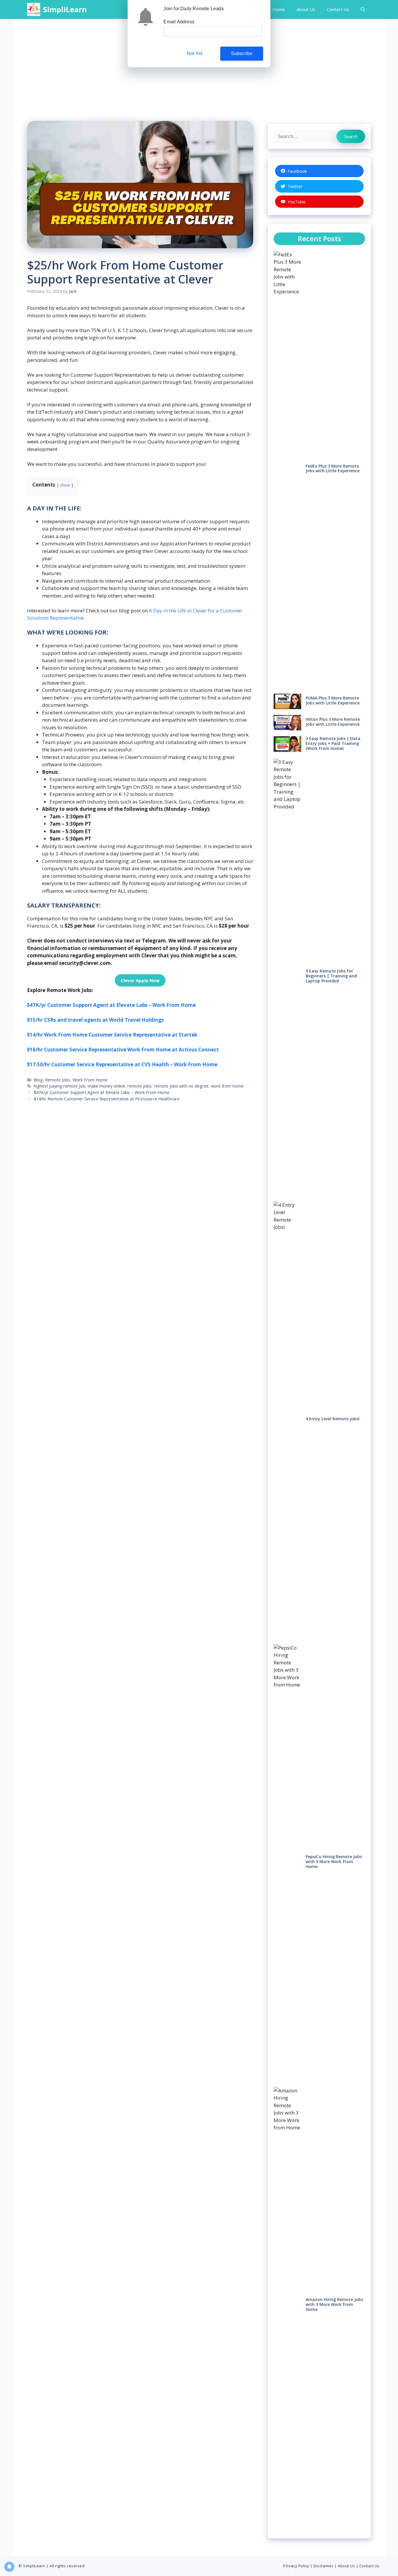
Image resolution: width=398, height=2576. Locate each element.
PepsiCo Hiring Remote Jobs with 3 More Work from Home (334, 1861)
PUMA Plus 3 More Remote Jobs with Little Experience (333, 700)
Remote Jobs (58, 1080)
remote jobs (139, 1086)
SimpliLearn (65, 9)
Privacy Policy (296, 2566)
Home (279, 9)
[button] (363, 9)
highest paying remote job (60, 1086)
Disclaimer (323, 2566)
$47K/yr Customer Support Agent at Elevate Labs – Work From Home (111, 1005)
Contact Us (338, 9)
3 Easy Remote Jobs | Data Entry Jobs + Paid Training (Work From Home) (333, 743)
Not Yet (194, 53)
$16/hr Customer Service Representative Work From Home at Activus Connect (123, 1050)
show (65, 485)
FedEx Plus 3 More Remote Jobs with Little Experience (333, 468)
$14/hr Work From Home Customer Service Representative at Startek (112, 1035)
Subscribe (242, 53)
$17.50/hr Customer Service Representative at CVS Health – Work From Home (122, 1064)
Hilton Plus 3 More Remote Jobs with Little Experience (333, 722)
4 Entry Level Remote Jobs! (333, 1419)
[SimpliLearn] (34, 9)
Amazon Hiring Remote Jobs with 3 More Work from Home (334, 2304)
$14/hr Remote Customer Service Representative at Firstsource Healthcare (107, 1099)
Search (351, 136)
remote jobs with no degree (181, 1086)
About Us (306, 9)
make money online (106, 1086)
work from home (227, 1086)
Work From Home (90, 1080)
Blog (38, 1080)
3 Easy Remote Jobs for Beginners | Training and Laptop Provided (331, 976)
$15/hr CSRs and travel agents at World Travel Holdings (95, 1020)
